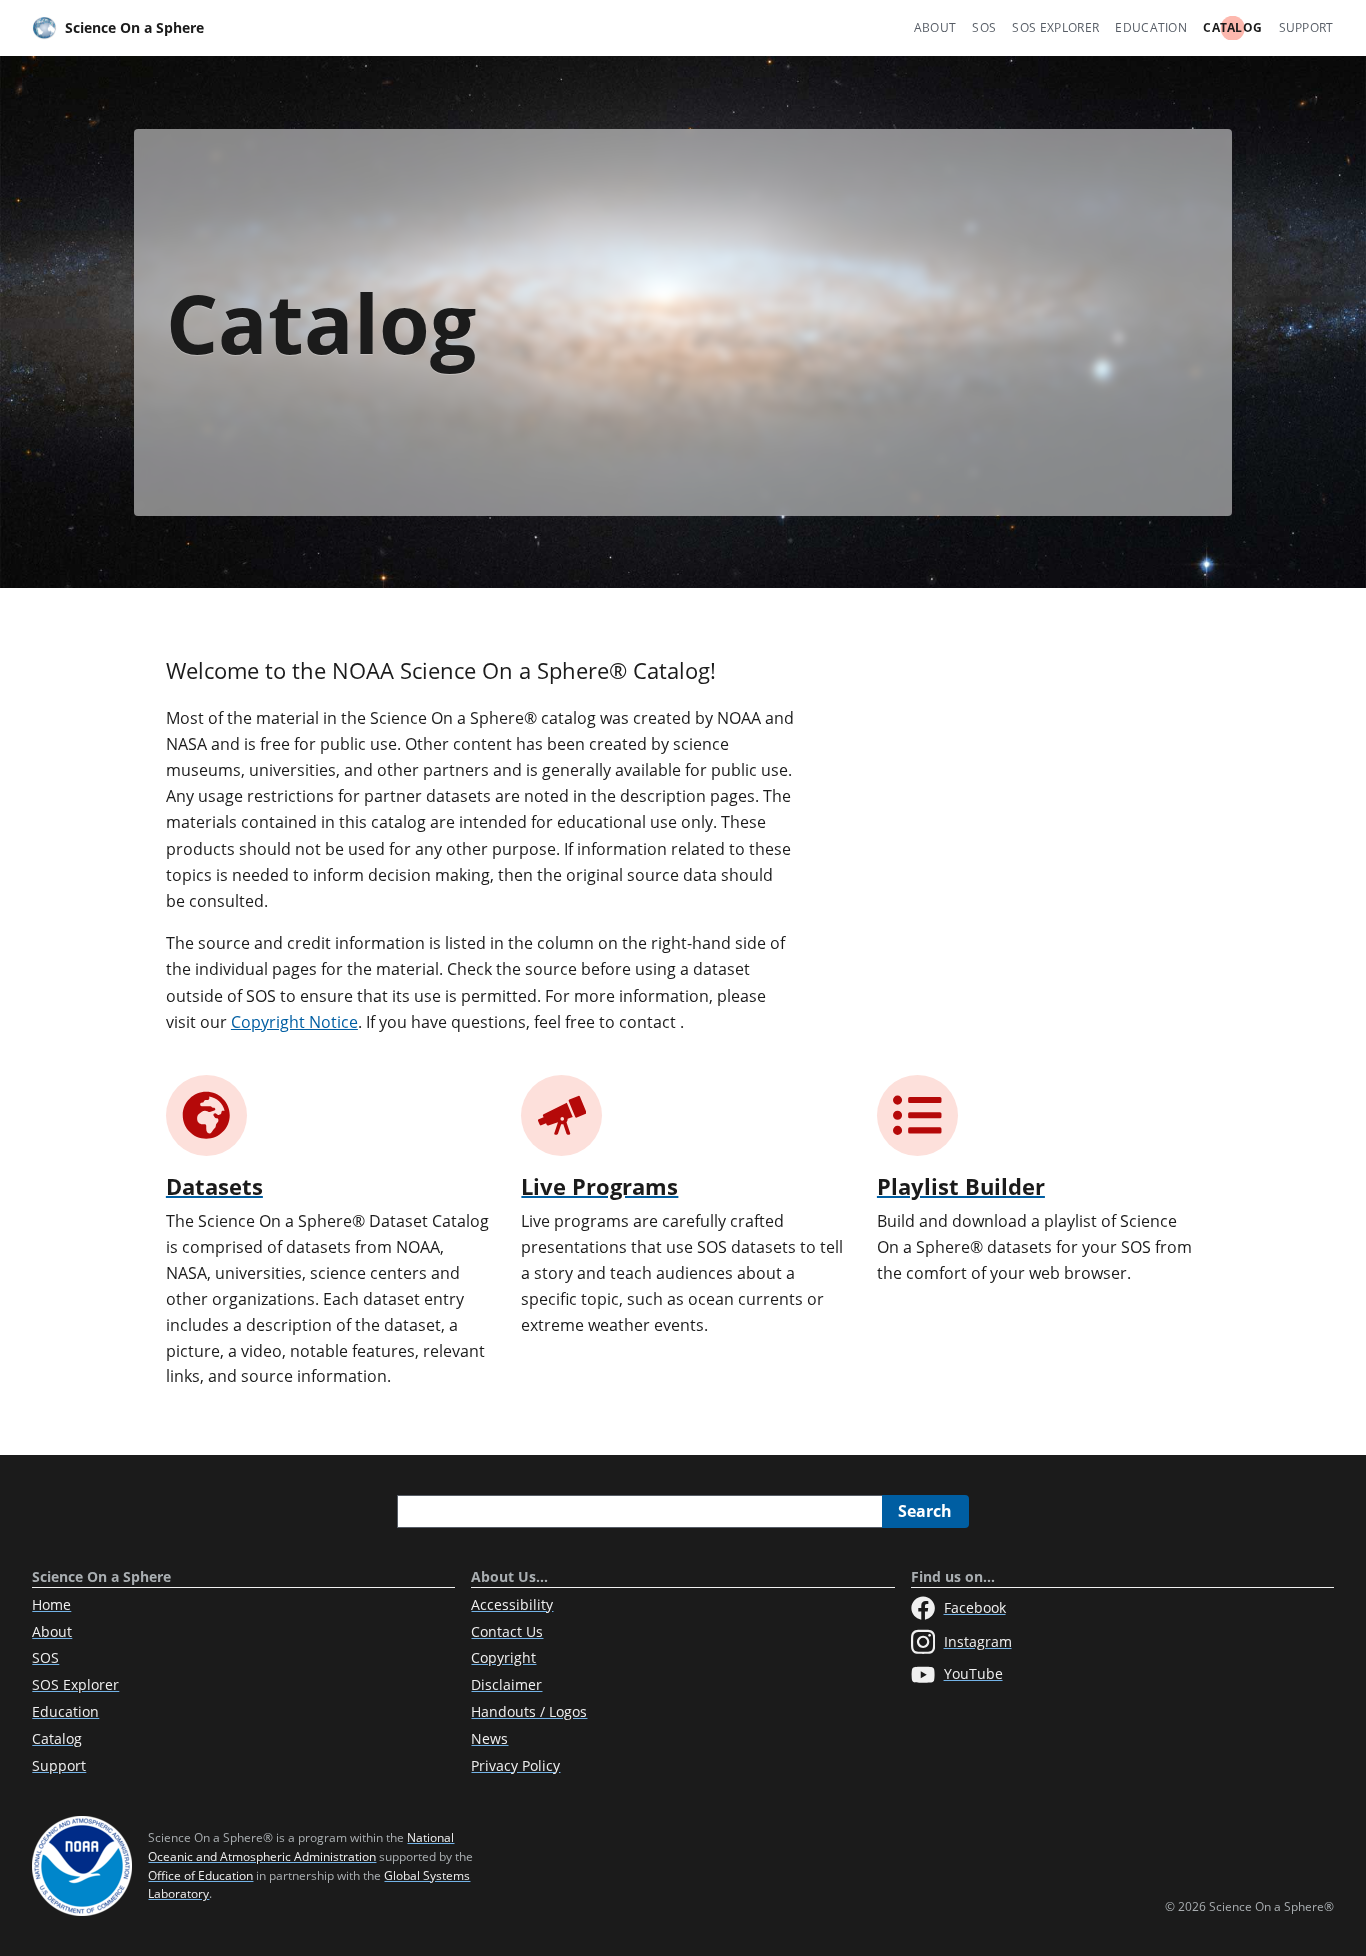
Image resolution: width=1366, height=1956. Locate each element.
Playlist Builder (961, 1186)
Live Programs (599, 1186)
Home (51, 1604)
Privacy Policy (515, 1765)
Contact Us (507, 1631)
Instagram (978, 1641)
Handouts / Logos (529, 1711)
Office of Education (200, 1875)
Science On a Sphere (134, 27)
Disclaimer (506, 1684)
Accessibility (512, 1604)
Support (1306, 27)
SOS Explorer (1055, 27)
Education (1151, 27)
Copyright (503, 1657)
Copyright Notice (294, 1022)
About (935, 27)
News (489, 1738)
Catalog (1232, 27)
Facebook (975, 1607)
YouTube (973, 1673)
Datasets (214, 1186)
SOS (984, 27)
